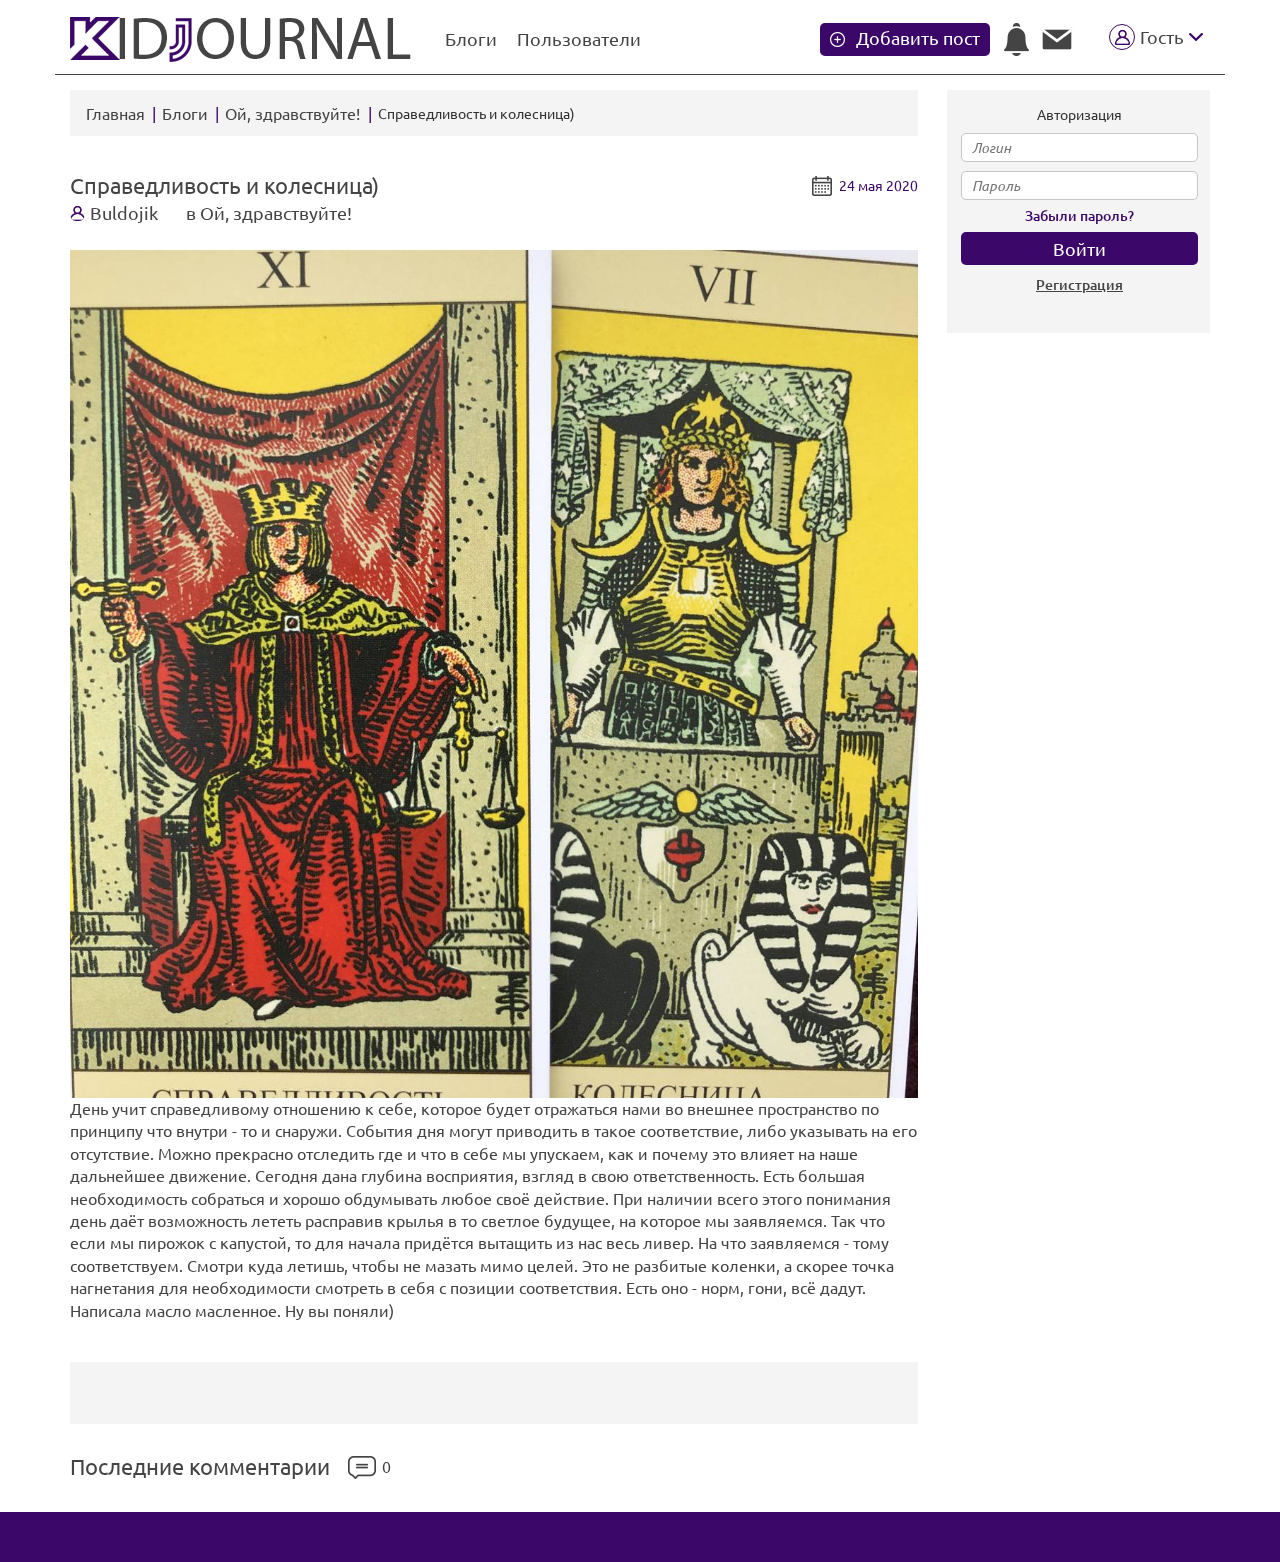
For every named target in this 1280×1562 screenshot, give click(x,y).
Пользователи (579, 39)
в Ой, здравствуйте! (269, 213)
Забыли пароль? (1079, 216)
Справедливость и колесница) (224, 186)
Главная (115, 114)
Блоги (471, 39)
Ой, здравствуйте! (294, 114)
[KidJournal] (242, 39)
